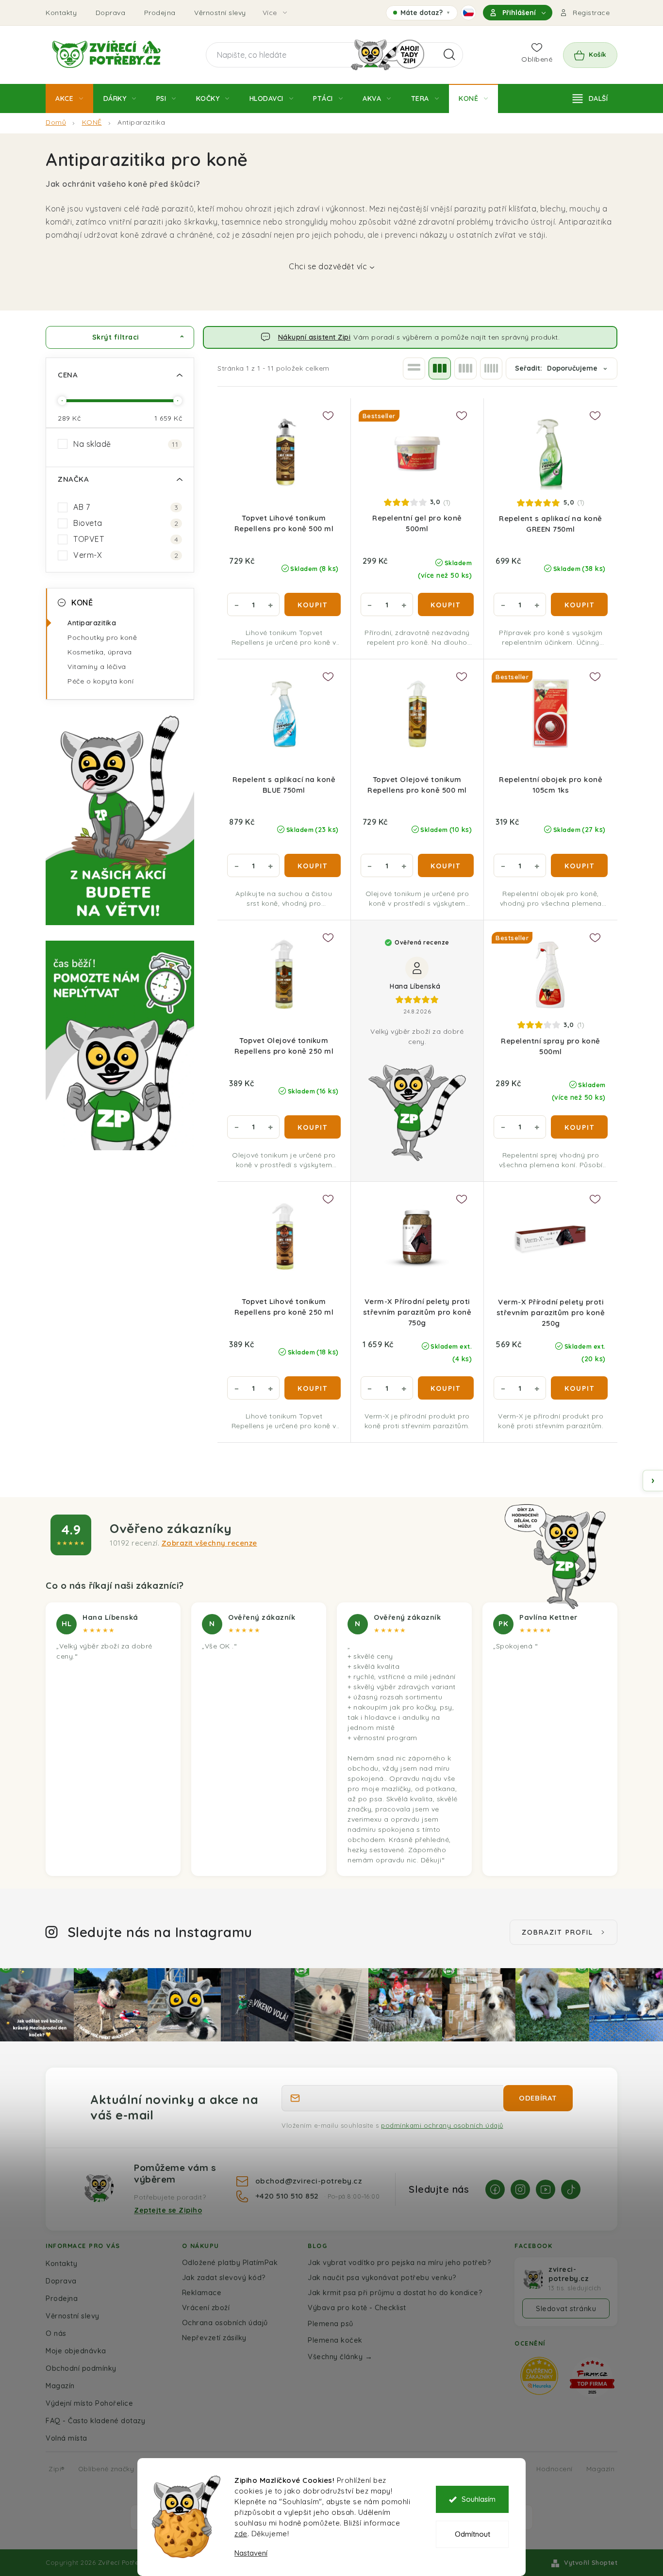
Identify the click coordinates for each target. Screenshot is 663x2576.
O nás (56, 2333)
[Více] (590, 98)
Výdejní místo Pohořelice (89, 2403)
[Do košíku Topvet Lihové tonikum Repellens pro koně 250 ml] (313, 1388)
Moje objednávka (76, 2351)
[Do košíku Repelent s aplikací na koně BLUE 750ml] (313, 865)
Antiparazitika (92, 623)
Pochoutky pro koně (102, 637)
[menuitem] (69, 98)
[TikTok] (571, 2189)
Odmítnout (472, 2534)
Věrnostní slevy (220, 13)
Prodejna (160, 13)
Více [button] (270, 13)
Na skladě (126, 444)
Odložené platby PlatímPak (230, 2262)
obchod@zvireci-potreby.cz (309, 2181)
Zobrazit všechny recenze (209, 1543)
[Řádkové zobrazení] (414, 368)
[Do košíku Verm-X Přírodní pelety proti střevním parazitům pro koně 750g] (446, 1388)
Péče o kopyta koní (100, 681)
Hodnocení (555, 2469)
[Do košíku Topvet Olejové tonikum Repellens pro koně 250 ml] (313, 1127)
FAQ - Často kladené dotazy (95, 2421)
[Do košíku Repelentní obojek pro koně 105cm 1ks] (579, 865)
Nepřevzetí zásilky (214, 2338)
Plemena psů (331, 2323)
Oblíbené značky (106, 2469)
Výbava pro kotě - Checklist (357, 2307)
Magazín (60, 2386)
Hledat (449, 55)
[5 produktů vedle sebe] (491, 368)
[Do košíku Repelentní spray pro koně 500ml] (579, 1127)
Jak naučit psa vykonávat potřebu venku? (382, 2277)
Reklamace (202, 2292)
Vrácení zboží (206, 2307)
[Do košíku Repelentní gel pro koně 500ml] (446, 604)
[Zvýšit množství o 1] (270, 604)
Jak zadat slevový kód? (224, 2277)
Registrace (591, 13)
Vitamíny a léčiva (97, 667)
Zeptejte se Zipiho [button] (168, 2210)
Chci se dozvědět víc (328, 266)
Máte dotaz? (422, 14)
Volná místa (66, 2438)
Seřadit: (556, 368)
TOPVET (126, 539)
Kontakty (61, 13)
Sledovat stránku (566, 2308)
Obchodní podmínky (81, 2368)
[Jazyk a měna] (468, 13)
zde (241, 2534)
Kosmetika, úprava (100, 652)
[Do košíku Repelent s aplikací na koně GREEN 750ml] (579, 604)
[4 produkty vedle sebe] (465, 368)
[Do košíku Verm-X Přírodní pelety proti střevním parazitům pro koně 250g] (579, 1388)
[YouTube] (546, 2189)
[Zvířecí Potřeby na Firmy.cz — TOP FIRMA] (592, 2377)
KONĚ (82, 603)
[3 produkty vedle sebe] (440, 368)
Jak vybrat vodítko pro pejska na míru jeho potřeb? (399, 2262)
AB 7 (126, 507)
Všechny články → (340, 2356)
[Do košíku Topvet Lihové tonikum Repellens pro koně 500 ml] (313, 604)
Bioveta (126, 523)
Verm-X (126, 555)
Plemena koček (335, 2340)
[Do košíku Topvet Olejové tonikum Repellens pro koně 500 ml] (446, 865)
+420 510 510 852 (288, 2196)
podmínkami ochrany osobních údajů (442, 2125)
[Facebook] (495, 2189)
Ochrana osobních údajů (225, 2323)
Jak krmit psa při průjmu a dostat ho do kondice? (395, 2292)
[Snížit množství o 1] (236, 604)
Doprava (111, 13)
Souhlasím (479, 2499)
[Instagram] (520, 2189)
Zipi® (57, 2469)
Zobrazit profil (557, 1932)
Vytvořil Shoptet (591, 2562)
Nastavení (251, 2553)
